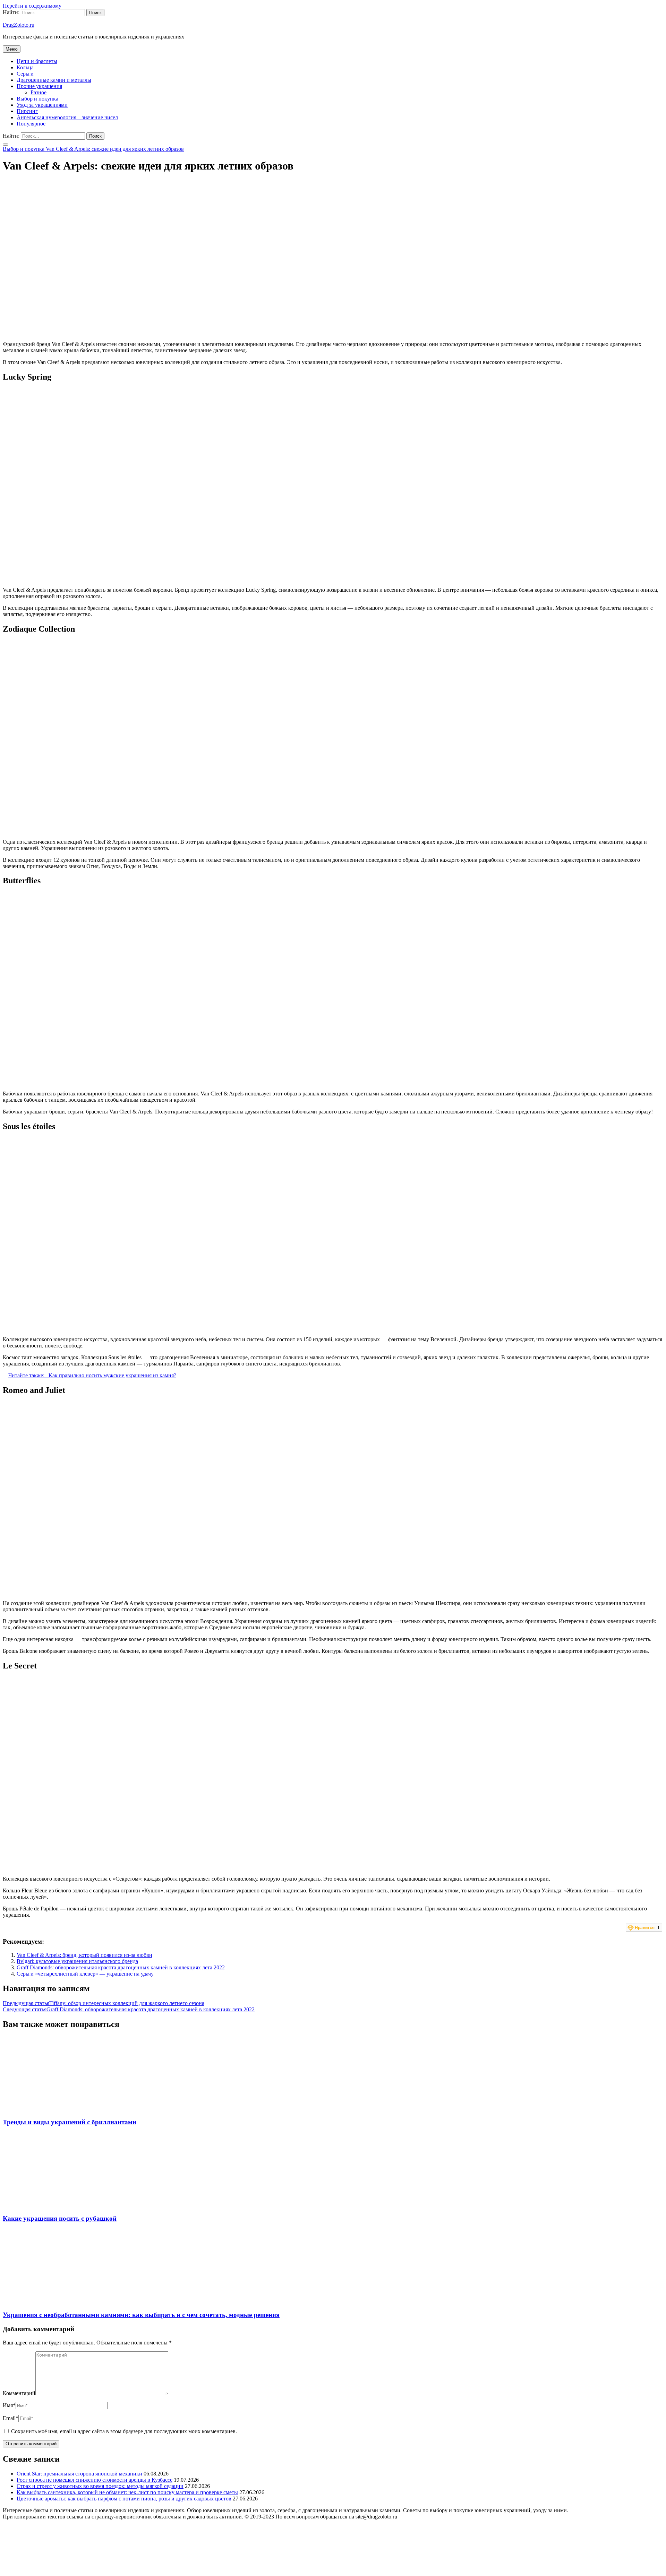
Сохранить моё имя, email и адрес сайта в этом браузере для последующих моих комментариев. (124, 2431)
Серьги (25, 74)
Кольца (25, 67)
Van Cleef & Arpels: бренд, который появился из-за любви (84, 1955)
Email (11, 2418)
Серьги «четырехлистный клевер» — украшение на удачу (85, 1974)
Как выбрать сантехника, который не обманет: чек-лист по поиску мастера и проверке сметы (127, 2492)
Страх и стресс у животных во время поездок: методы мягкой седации (100, 2486)
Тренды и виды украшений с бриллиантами (70, 2122)
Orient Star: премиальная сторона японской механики (79, 2474)
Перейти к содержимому (32, 6)
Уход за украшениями (42, 105)
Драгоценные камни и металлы (54, 80)
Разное (39, 92)
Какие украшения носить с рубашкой (60, 2218)
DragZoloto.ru (19, 25)
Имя (9, 2405)
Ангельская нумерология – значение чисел (67, 117)
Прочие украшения (39, 86)
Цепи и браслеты (37, 61)
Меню (12, 49)
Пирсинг (27, 111)
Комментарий (19, 2393)
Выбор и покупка (37, 99)
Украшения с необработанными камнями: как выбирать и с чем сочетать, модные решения (141, 2315)
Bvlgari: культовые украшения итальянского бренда (77, 1961)
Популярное (31, 124)
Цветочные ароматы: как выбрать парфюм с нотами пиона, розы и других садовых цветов (124, 2499)
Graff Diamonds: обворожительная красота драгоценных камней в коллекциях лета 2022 (121, 1967)
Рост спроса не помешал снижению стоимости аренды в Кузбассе (95, 2480)
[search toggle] (6, 145)
